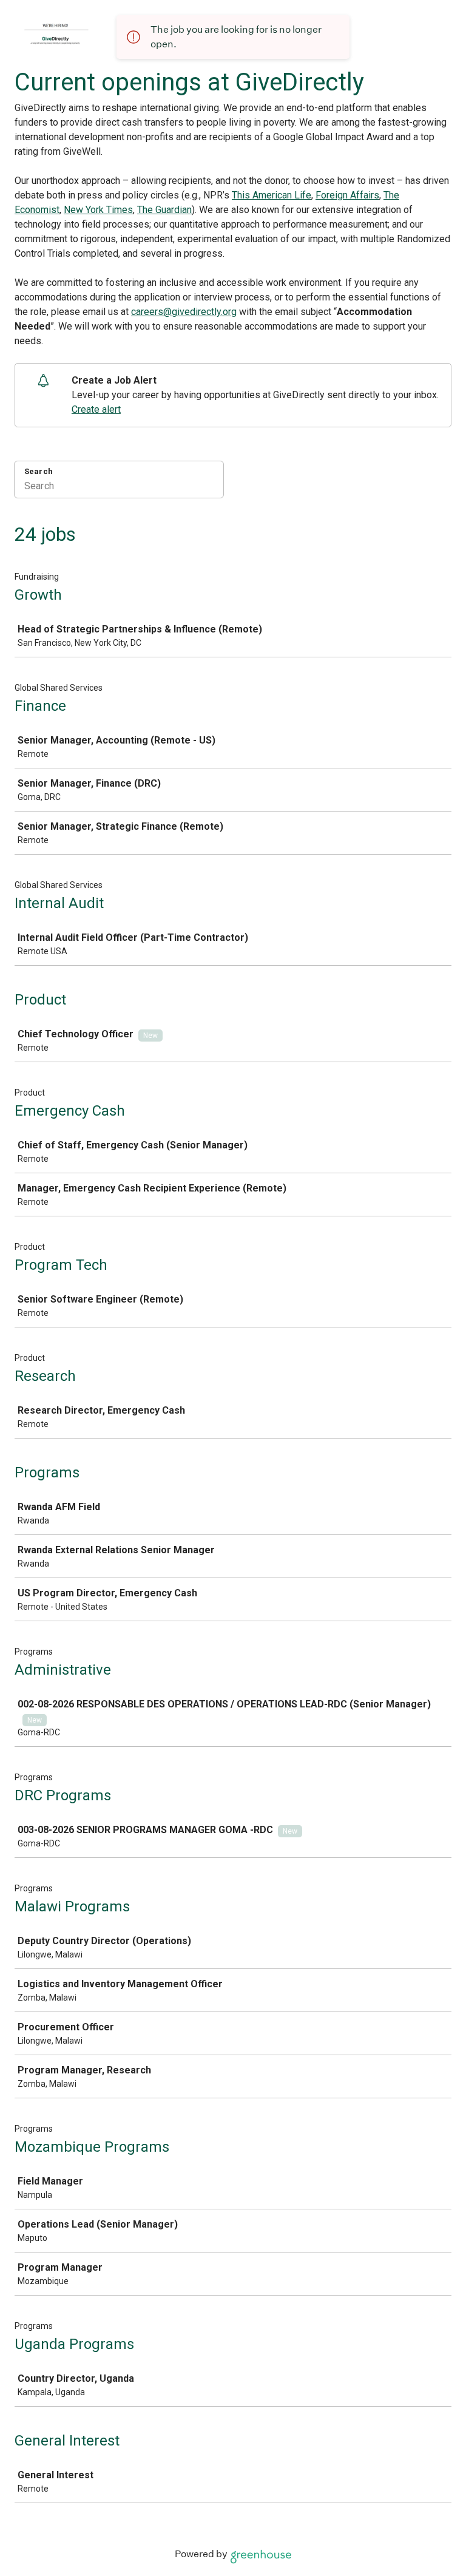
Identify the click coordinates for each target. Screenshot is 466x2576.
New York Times (98, 210)
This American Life (272, 195)
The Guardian (164, 210)
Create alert (96, 409)
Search (39, 471)
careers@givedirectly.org (184, 312)
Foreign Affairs (347, 195)
